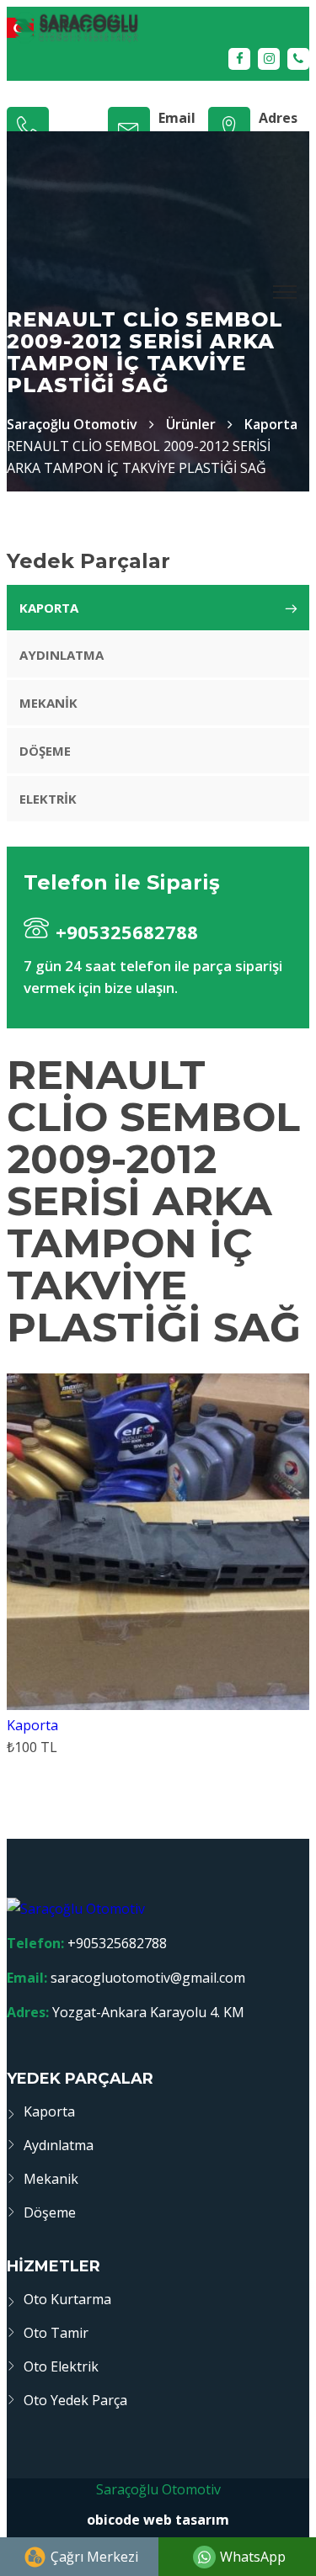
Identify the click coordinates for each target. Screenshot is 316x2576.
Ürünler (191, 424)
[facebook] (239, 59)
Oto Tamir (56, 2333)
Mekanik (48, 703)
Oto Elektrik (61, 2366)
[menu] (286, 292)
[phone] (298, 59)
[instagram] (269, 59)
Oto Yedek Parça (75, 2400)
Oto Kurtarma (67, 2299)
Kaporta (271, 424)
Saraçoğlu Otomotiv (158, 2489)
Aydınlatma (62, 655)
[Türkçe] (158, 27)
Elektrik (48, 799)
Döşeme (45, 751)
